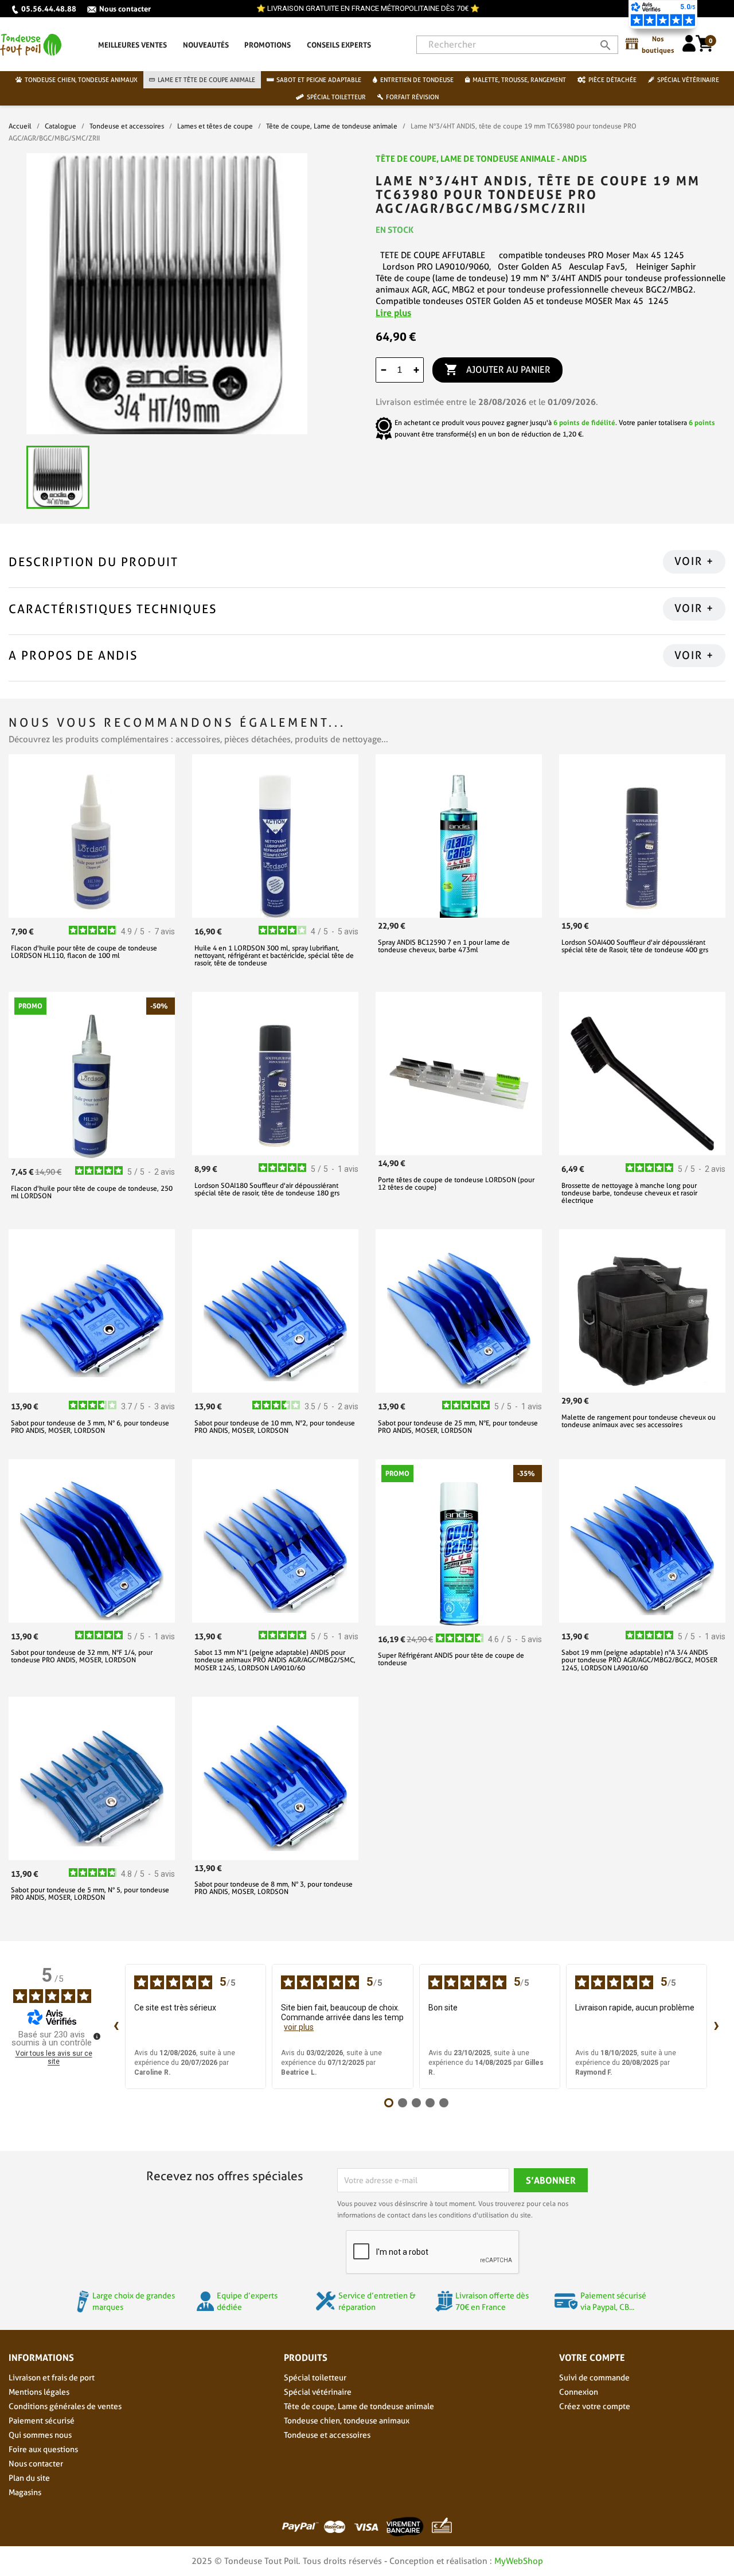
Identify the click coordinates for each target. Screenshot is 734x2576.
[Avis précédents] (116, 2026)
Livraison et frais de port (52, 2378)
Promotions (268, 45)
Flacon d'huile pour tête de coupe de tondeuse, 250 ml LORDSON (92, 1192)
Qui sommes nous (40, 2435)
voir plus (299, 2027)
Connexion (579, 2392)
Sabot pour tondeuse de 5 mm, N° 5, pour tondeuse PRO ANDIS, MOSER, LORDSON (90, 1893)
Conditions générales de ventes (65, 2406)
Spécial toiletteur (315, 2378)
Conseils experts (339, 45)
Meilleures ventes (132, 45)
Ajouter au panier (497, 369)
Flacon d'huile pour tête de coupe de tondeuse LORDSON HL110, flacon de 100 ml (84, 952)
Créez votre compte (595, 2406)
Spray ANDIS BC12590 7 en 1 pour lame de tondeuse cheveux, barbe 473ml (444, 946)
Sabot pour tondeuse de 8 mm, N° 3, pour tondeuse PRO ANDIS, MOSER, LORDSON (274, 1888)
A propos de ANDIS (73, 655)
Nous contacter (125, 9)
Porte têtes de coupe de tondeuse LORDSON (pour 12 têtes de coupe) (456, 1183)
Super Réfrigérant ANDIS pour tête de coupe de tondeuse (451, 1659)
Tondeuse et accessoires (327, 2435)
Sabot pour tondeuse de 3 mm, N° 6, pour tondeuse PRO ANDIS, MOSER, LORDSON (90, 1427)
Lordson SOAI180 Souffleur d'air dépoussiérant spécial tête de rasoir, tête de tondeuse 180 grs (267, 1189)
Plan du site (29, 2478)
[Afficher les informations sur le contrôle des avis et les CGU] (97, 2036)
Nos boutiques (658, 44)
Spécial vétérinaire (318, 2392)
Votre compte (592, 2357)
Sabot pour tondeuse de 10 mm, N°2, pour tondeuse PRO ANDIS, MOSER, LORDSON (275, 1427)
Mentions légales (39, 2392)
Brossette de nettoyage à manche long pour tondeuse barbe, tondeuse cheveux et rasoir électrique (629, 1193)
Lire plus (393, 313)
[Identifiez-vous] (689, 48)
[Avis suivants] (716, 2026)
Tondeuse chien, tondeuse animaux (347, 2421)
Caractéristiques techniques (113, 609)
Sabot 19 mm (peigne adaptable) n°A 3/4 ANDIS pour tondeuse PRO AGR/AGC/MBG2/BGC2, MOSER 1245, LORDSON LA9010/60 (639, 1660)
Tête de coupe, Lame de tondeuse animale (359, 2406)
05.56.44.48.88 (49, 9)
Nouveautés (206, 45)
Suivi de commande (594, 2378)
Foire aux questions (43, 2449)
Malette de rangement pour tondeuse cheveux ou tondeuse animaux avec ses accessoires (639, 1421)
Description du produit (93, 562)
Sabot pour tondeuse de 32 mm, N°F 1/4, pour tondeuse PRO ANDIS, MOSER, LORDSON (82, 1656)
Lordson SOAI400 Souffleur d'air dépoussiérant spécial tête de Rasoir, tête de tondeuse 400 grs (635, 946)
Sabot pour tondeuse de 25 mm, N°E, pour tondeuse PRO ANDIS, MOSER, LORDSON (458, 1427)
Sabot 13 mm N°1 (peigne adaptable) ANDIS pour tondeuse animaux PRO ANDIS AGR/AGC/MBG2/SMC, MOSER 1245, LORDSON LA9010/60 (275, 1660)
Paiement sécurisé (42, 2421)
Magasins (25, 2492)
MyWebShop (519, 2561)
